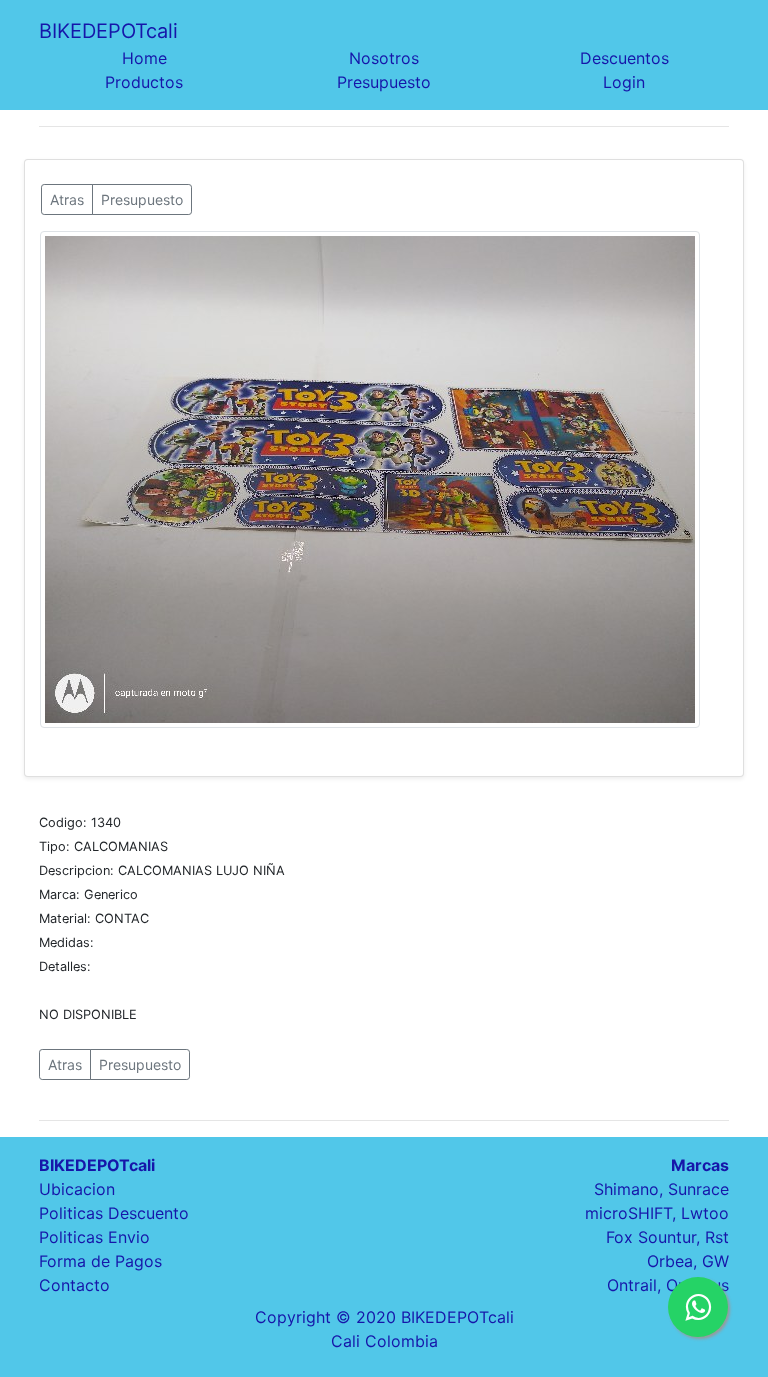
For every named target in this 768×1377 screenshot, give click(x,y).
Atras (67, 199)
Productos (144, 82)
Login (624, 82)
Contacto (74, 1285)
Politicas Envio (94, 1237)
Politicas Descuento (114, 1213)
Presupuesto (384, 82)
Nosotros (384, 58)
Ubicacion (77, 1189)
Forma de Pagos (100, 1261)
